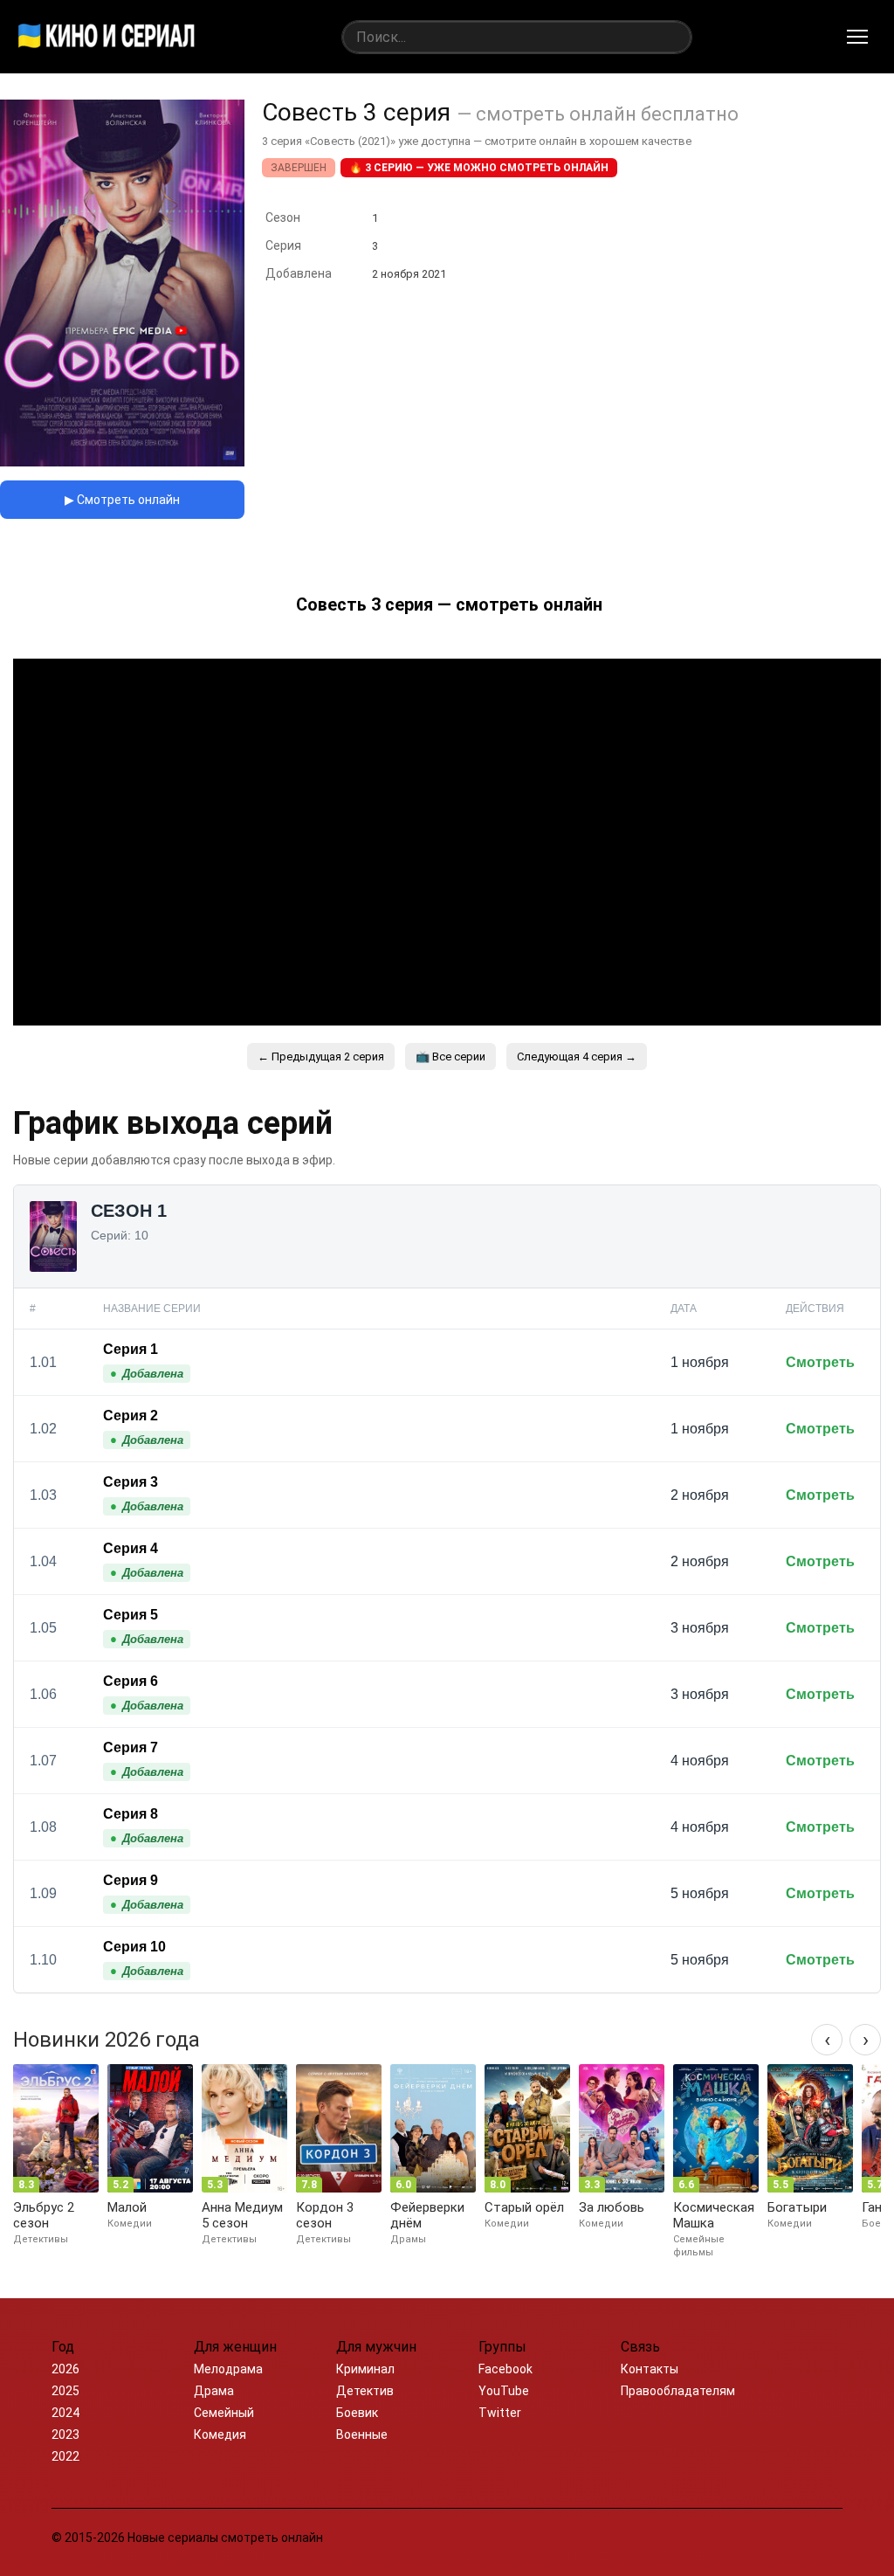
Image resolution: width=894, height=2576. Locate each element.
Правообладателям (678, 2391)
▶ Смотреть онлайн (122, 500)
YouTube (504, 2391)
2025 (65, 2391)
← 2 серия (321, 1057)
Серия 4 (131, 1548)
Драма (214, 2391)
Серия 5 (131, 1615)
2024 (65, 2413)
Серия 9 (131, 1880)
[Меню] (857, 37)
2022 (65, 2456)
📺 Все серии (450, 1057)
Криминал (365, 2369)
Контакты (650, 2369)
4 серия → (577, 1057)
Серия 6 (131, 1681)
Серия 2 (131, 1416)
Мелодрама (228, 2369)
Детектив (365, 2391)
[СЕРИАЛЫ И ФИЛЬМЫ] (107, 37)
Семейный (224, 2413)
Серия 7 (131, 1747)
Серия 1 (131, 1349)
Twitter (500, 2413)
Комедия (220, 2434)
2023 (65, 2434)
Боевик (357, 2413)
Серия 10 (134, 1947)
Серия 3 (131, 1482)
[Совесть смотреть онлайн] (122, 462)
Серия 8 (131, 1814)
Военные (362, 2434)
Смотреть (820, 1362)
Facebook (505, 2369)
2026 (65, 2369)
